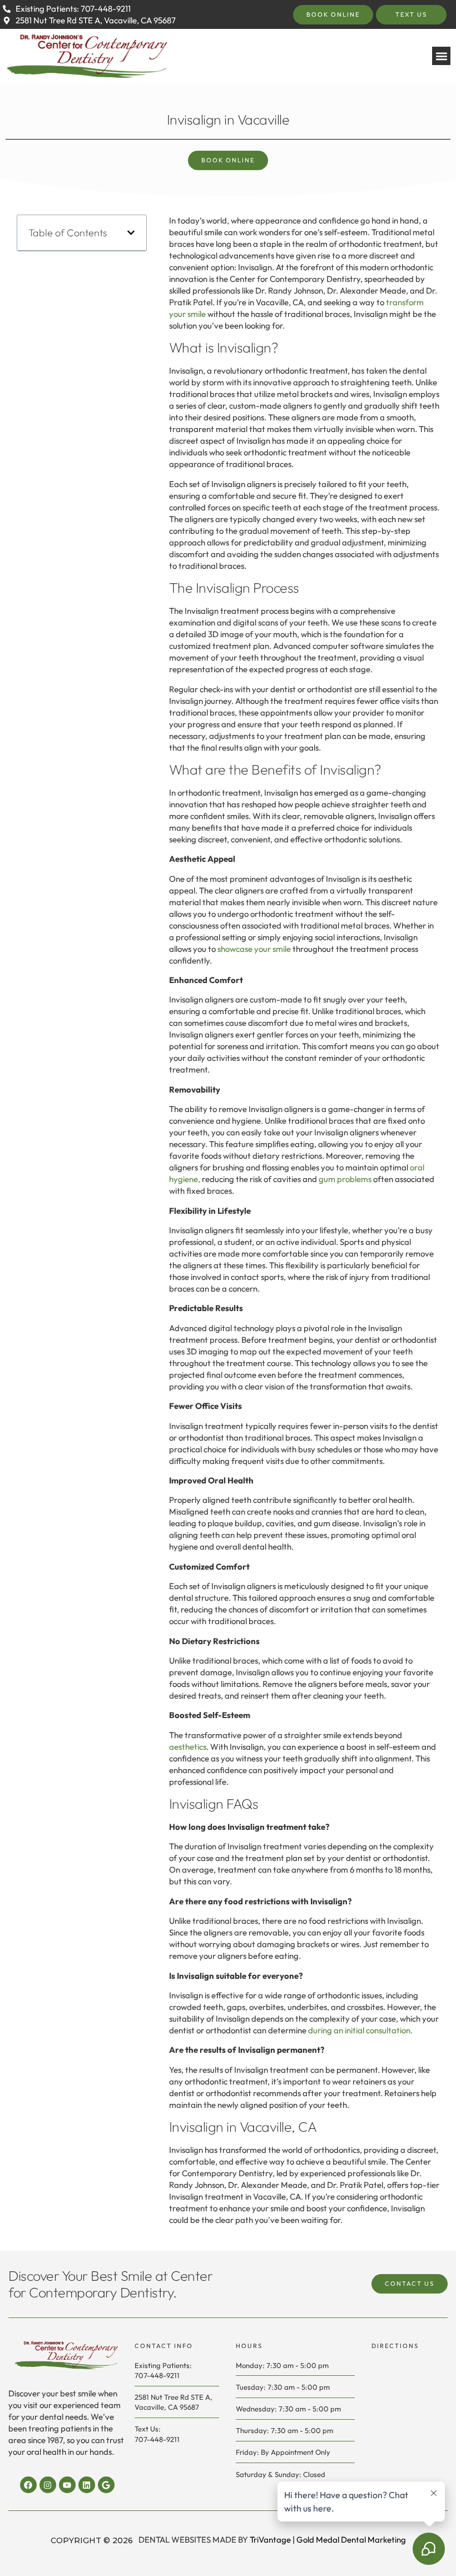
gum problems (345, 1179)
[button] (441, 56)
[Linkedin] (87, 2485)
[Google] (106, 2485)
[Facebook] (28, 2485)
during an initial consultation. (360, 2030)
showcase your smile (254, 949)
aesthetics (188, 1747)
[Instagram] (48, 2485)
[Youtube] (67, 2485)
